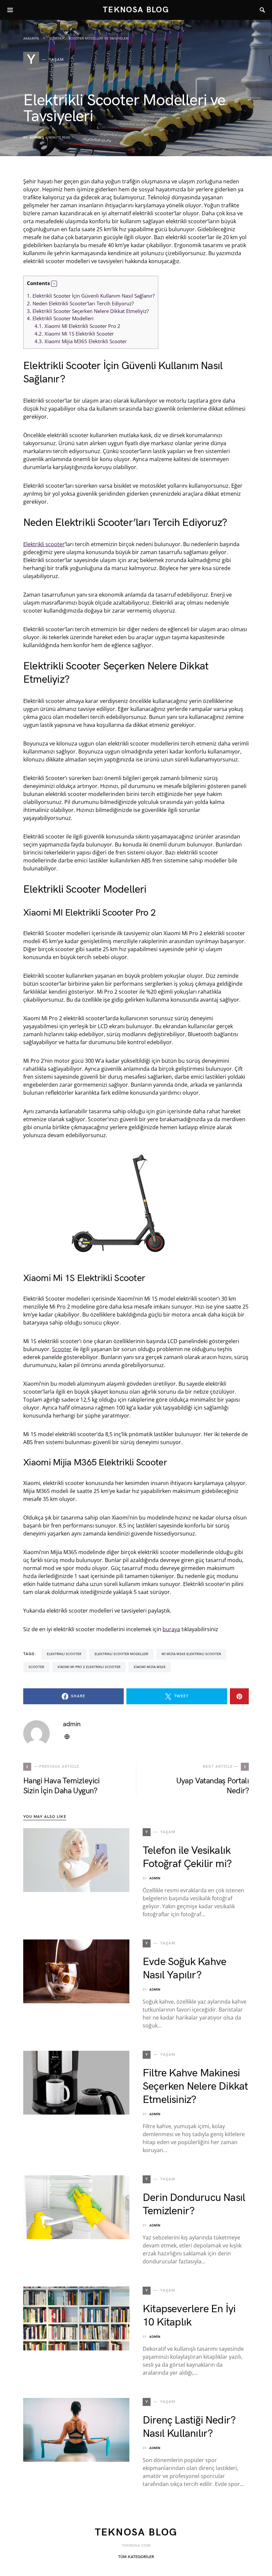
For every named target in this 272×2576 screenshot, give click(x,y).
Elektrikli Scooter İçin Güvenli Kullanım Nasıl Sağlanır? (91, 296)
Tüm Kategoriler (136, 2557)
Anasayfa (31, 39)
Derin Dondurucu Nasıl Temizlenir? (194, 2204)
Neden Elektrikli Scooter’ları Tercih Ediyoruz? (80, 303)
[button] (54, 284)
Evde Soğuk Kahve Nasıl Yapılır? (184, 1969)
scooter (36, 1667)
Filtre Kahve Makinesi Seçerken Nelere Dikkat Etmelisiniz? (195, 2086)
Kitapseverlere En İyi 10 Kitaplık (189, 2316)
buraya (171, 1629)
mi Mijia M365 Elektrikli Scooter (191, 1654)
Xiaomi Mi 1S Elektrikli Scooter (74, 334)
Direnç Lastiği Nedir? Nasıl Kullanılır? (189, 2427)
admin (35, 138)
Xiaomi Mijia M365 (150, 1667)
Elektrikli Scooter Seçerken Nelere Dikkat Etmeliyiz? (88, 311)
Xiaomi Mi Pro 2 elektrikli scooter (89, 1667)
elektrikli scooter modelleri (121, 1654)
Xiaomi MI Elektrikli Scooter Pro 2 (77, 326)
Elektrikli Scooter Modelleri (60, 318)
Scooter (62, 1349)
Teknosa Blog (136, 10)
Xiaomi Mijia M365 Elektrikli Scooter (81, 341)
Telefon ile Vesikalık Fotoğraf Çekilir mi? (187, 1857)
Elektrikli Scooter (64, 1654)
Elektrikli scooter (44, 544)
